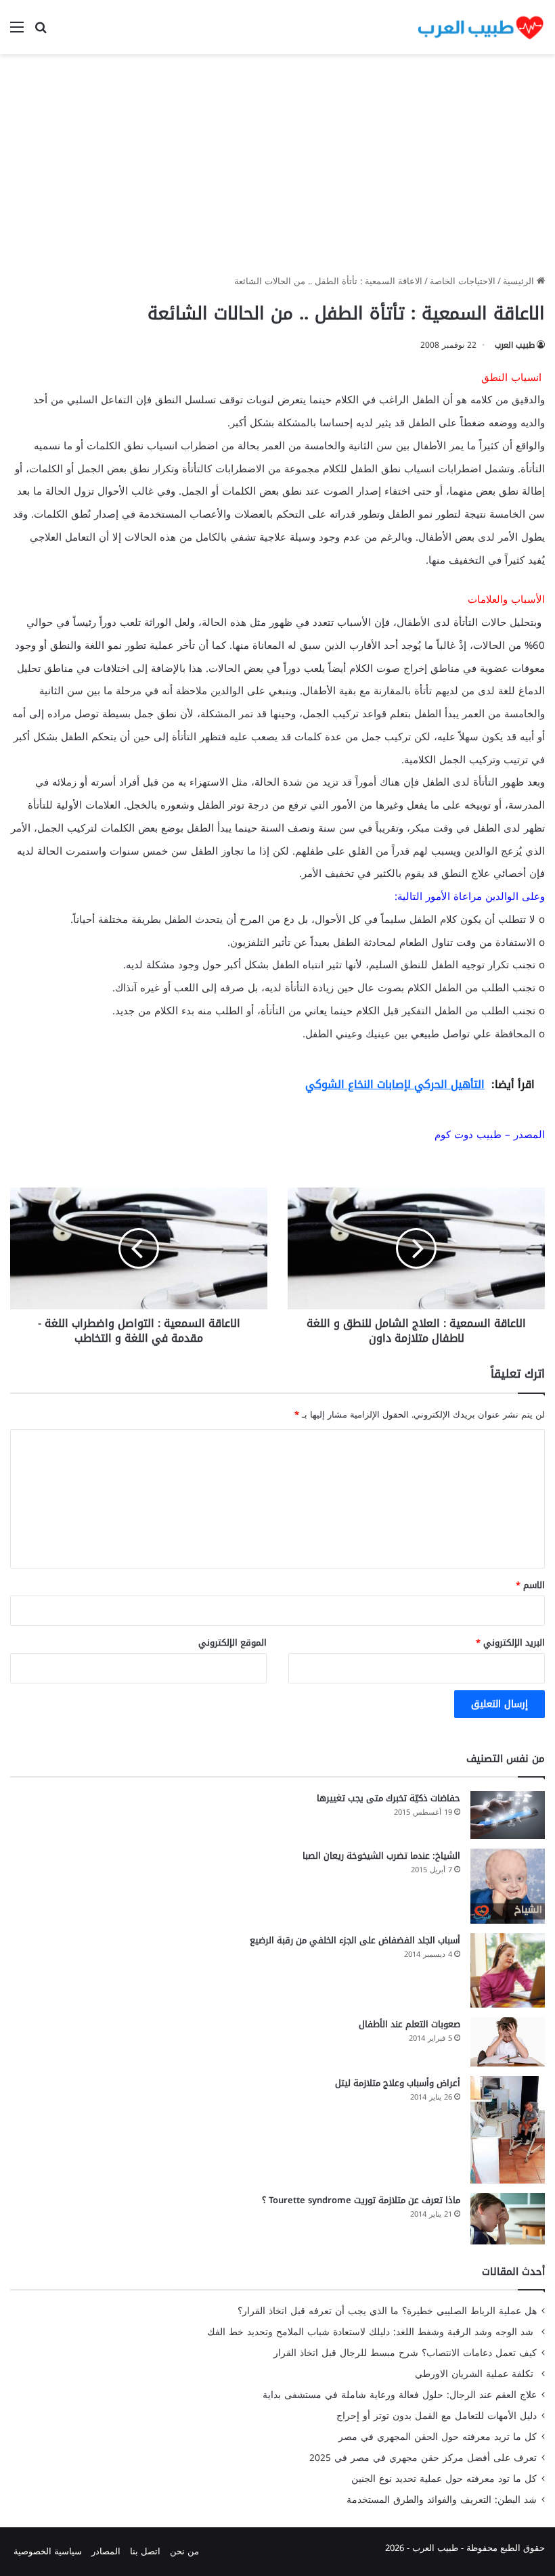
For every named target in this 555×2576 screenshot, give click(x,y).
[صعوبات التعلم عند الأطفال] (508, 2042)
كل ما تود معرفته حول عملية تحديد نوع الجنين (444, 2479)
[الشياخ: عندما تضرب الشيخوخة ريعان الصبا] (508, 1886)
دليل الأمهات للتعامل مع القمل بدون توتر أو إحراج (437, 2416)
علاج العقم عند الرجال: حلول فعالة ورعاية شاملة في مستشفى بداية (400, 2395)
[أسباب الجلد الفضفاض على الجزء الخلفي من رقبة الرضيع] (508, 1970)
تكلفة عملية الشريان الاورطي (476, 2374)
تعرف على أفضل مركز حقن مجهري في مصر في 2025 (423, 2458)
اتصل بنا (145, 2551)
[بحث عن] (41, 32)
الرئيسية (520, 281)
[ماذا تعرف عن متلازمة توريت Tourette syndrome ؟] (508, 2219)
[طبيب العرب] (481, 27)
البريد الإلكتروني (510, 1643)
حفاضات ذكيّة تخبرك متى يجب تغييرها (388, 1798)
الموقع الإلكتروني (232, 1643)
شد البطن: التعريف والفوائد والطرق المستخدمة (442, 2500)
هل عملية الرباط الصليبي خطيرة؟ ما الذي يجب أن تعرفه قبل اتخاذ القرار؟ (387, 2311)
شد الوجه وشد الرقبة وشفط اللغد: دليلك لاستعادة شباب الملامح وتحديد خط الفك (372, 2332)
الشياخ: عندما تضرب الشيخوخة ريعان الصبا (381, 1856)
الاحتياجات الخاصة (463, 281)
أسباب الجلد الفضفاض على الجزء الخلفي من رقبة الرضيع (355, 1940)
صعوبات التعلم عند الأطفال (409, 2024)
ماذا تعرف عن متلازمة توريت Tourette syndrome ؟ (361, 2200)
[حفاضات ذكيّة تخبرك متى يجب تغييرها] (508, 1815)
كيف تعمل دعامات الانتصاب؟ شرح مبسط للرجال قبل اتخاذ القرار (405, 2353)
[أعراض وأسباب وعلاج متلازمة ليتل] (508, 2130)
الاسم (530, 1585)
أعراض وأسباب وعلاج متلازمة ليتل (398, 2083)
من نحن (184, 2551)
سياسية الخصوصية (48, 2551)
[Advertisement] (277, 169)
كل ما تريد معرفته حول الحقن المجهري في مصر (438, 2437)
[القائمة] (17, 32)
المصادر (106, 2551)
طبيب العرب (515, 345)
